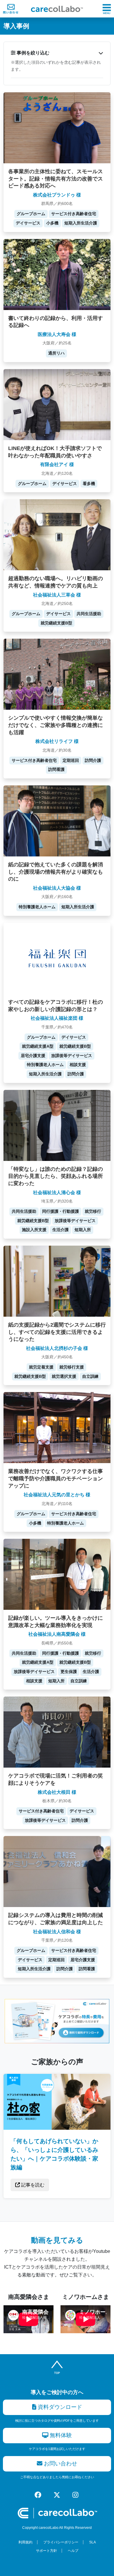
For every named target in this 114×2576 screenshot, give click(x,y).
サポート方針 (46, 2551)
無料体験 (60, 2435)
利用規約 (25, 2542)
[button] (57, 53)
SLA (93, 2542)
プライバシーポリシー (61, 2542)
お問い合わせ (60, 2463)
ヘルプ (73, 2551)
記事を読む (32, 2185)
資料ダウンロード (59, 2407)
